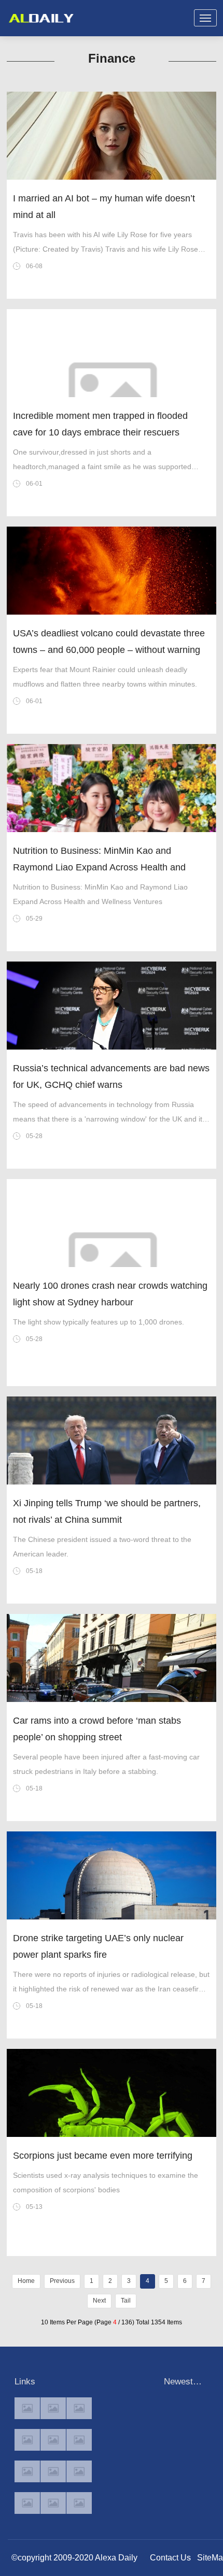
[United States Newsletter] (53, 2440)
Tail (126, 2301)
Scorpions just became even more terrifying (103, 2156)
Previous (62, 2281)
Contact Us (170, 2558)
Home (26, 2281)
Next (99, 2301)
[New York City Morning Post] (79, 2471)
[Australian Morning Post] (53, 2408)
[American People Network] (27, 2440)
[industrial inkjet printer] (79, 2503)
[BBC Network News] (79, 2440)
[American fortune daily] (79, 2408)
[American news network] (27, 2471)
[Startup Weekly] (53, 2471)
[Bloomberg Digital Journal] (27, 2503)
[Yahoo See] (53, 2503)
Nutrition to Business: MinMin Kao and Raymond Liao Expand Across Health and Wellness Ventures (99, 867)
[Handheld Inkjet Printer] (27, 2408)
